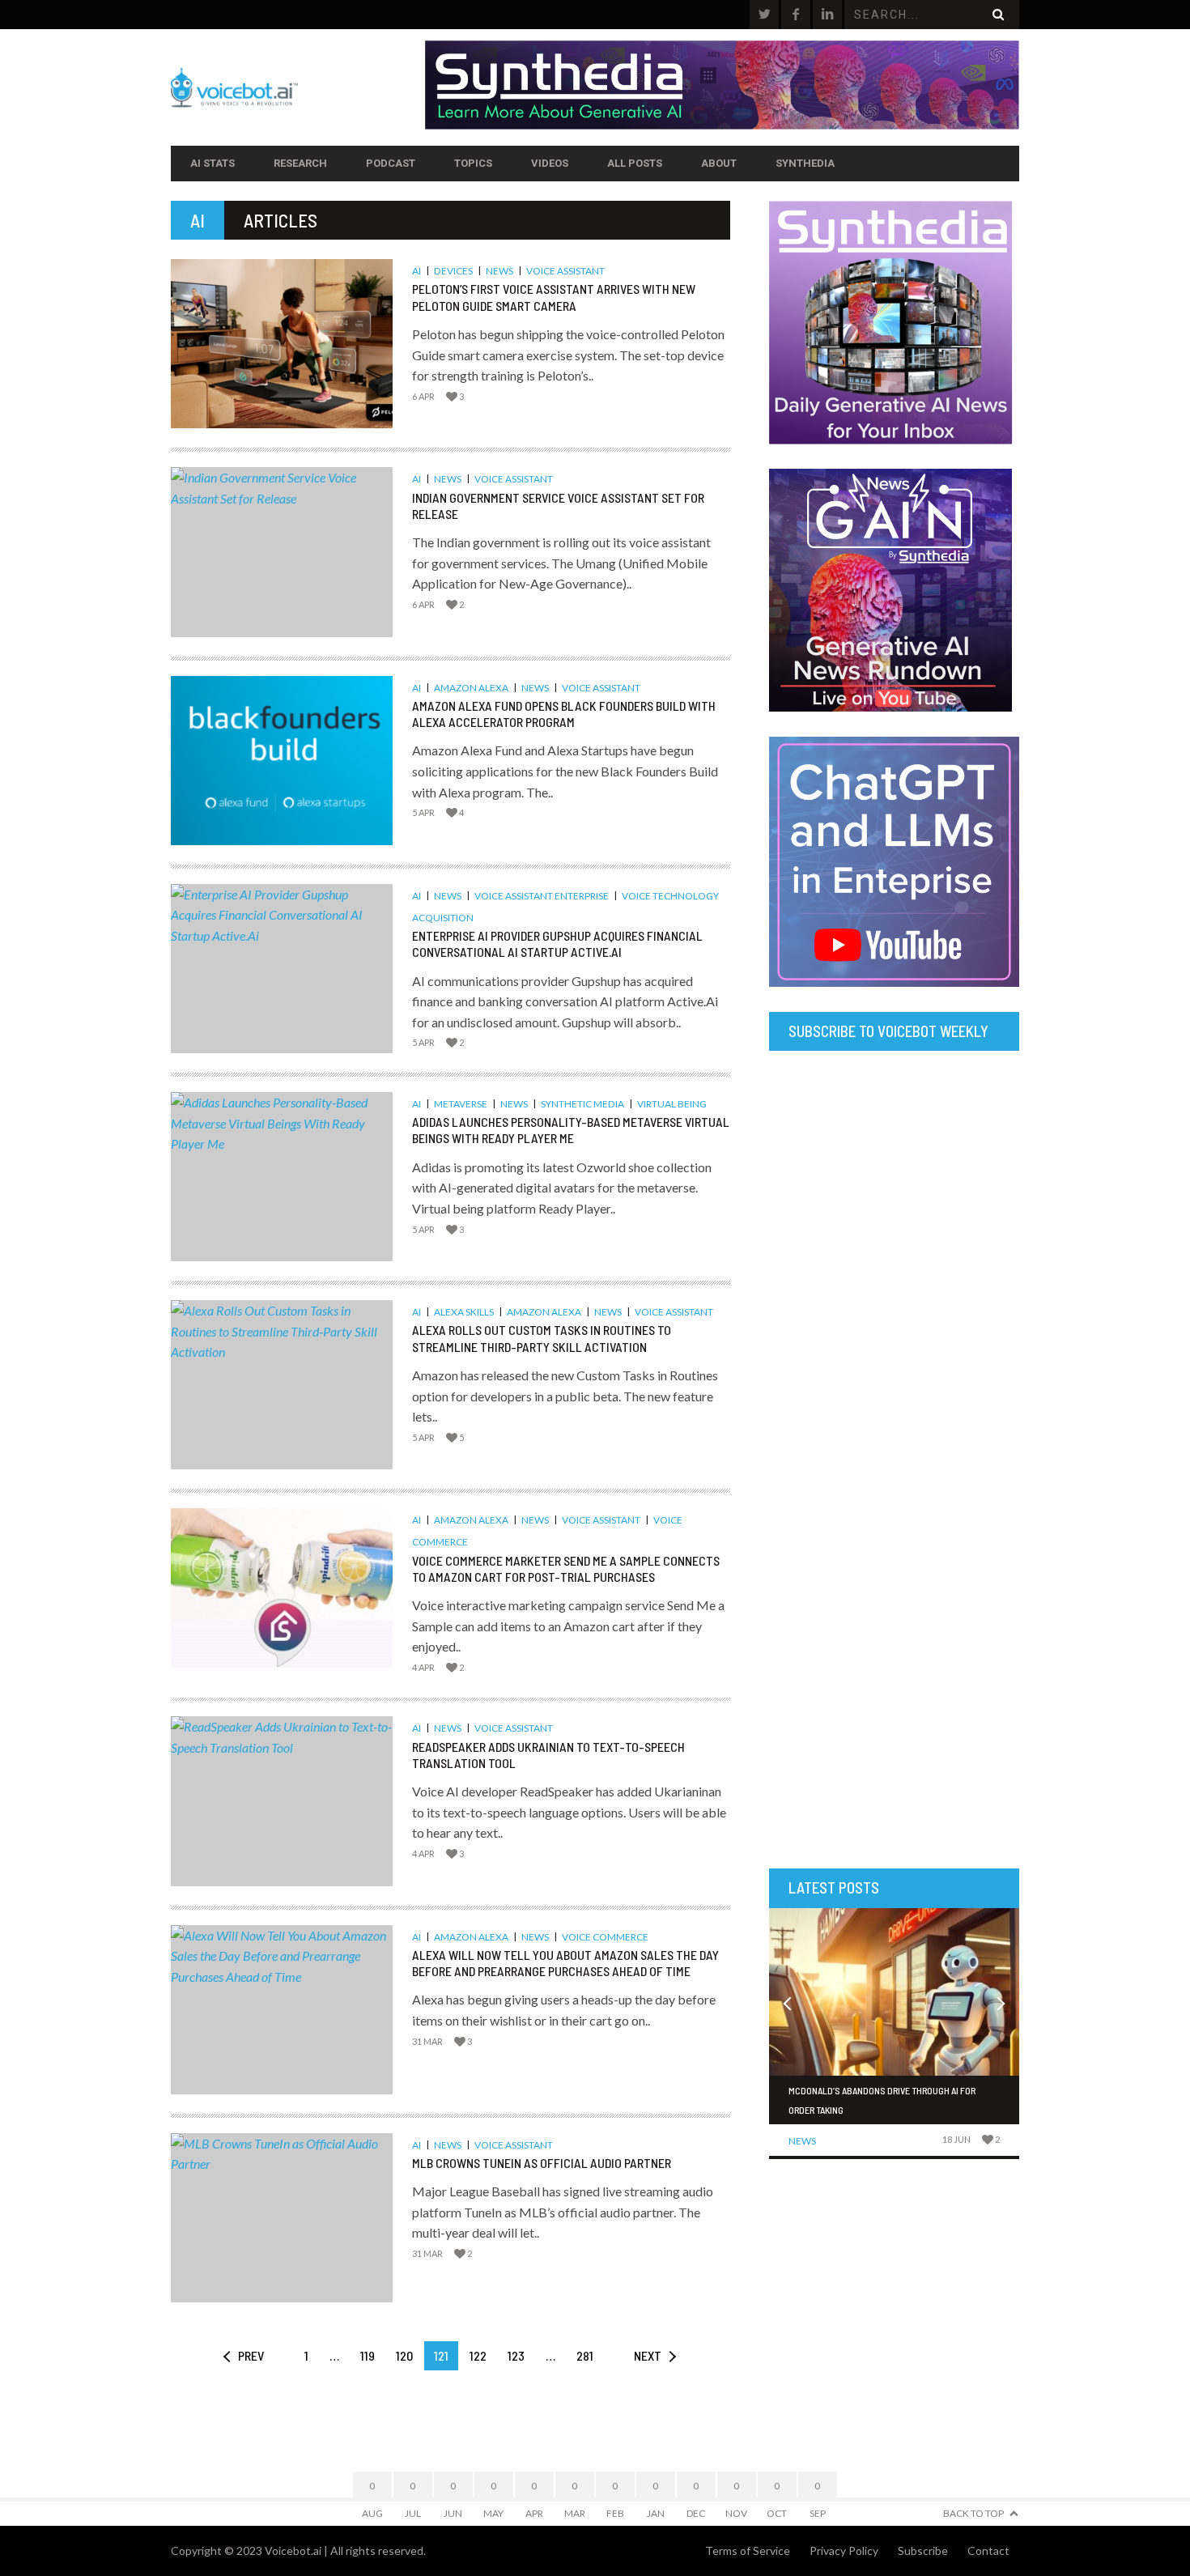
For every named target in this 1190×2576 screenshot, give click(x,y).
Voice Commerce (605, 1937)
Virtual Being (672, 1104)
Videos (550, 163)
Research (300, 163)
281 (585, 2355)
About (719, 163)
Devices (453, 271)
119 (368, 2355)
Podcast (391, 163)
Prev (251, 2355)
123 (516, 2355)
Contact (988, 2550)
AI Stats (212, 163)
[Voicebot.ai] (298, 87)
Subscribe (923, 2550)
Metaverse (461, 1104)
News (499, 271)
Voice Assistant (565, 271)
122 (478, 2355)
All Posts (635, 163)
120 (404, 2355)
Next (648, 2355)
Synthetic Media (582, 1104)
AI (416, 271)
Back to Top (973, 2513)
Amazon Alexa (471, 688)
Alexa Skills (464, 1312)
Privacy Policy (844, 2550)
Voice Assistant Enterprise (542, 896)
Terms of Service (748, 2550)
